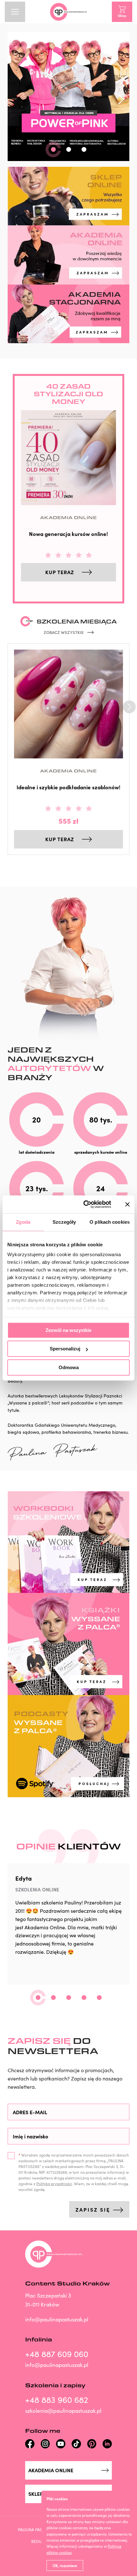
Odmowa (69, 1367)
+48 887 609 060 (57, 2354)
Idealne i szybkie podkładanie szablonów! (68, 787)
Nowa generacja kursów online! (68, 534)
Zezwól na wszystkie (68, 1330)
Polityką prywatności (54, 2184)
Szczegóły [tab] (64, 1222)
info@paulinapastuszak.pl (57, 2319)
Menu (15, 12)
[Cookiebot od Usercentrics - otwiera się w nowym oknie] (84, 1204)
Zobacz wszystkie (64, 632)
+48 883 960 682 (57, 2400)
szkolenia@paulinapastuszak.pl (63, 2411)
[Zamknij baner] (127, 1204)
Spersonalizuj (65, 1349)
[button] (53, 149)
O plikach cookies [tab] (110, 1222)
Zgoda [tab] (23, 1222)
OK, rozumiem (65, 2565)
